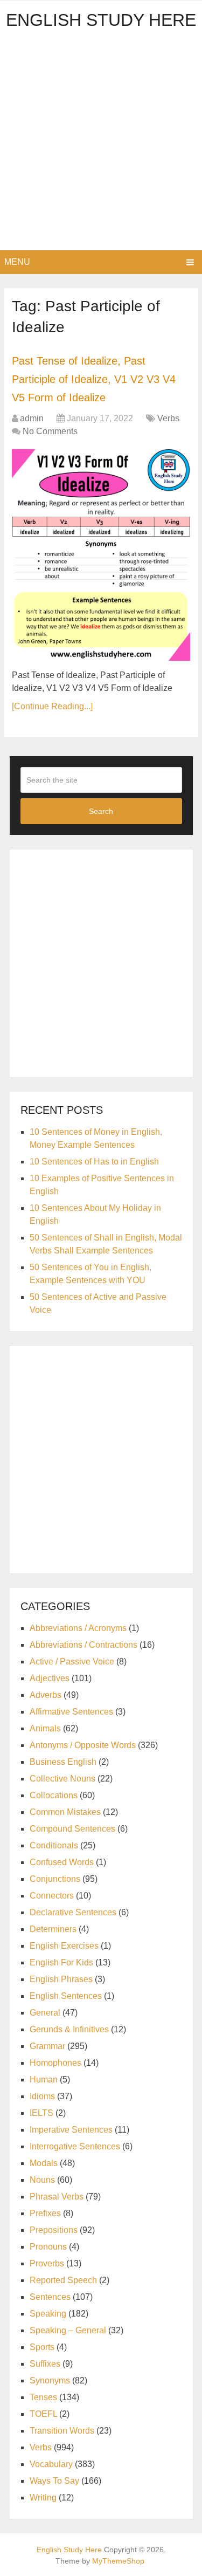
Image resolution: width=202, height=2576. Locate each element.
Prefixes (45, 2213)
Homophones (55, 2063)
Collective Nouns (62, 1779)
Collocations (54, 1795)
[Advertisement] (101, 144)
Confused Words (62, 1862)
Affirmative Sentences (71, 1712)
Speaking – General (68, 2330)
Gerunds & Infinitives (69, 2029)
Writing (43, 2498)
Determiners (53, 1929)
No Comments (50, 431)
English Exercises (64, 1946)
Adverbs (46, 1695)
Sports (42, 2347)
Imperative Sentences (71, 2130)
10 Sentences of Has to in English (94, 1162)
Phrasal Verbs (57, 2197)
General (45, 2013)
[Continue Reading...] (52, 706)
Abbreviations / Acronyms (78, 1628)
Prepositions (54, 2230)
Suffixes (45, 2364)
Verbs (168, 418)
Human (44, 2080)
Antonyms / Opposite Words (83, 1745)
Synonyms (50, 2380)
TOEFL (43, 2414)
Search (101, 811)
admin (32, 418)
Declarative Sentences (73, 1912)
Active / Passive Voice (72, 1662)
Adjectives (50, 1678)
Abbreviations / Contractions (83, 1645)
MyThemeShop (118, 2561)
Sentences (50, 2297)
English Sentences (66, 1996)
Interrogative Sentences (75, 2146)
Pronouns (48, 2247)
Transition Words (62, 2431)
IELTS (41, 2113)
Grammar (47, 2046)
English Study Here (101, 20)
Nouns (42, 2180)
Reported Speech (63, 2280)
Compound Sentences (72, 1829)
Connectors (52, 1896)
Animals (45, 1728)
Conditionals (54, 1845)
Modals (44, 2163)
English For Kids (61, 1962)
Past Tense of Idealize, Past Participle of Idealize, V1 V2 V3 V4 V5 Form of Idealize (94, 379)
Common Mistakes (65, 1812)
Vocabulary (51, 2464)
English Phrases (61, 1979)
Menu (17, 262)
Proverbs (47, 2263)
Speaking (48, 2314)
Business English (63, 1762)
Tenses (43, 2397)
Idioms (42, 2096)
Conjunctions (55, 1879)
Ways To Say (54, 2481)
